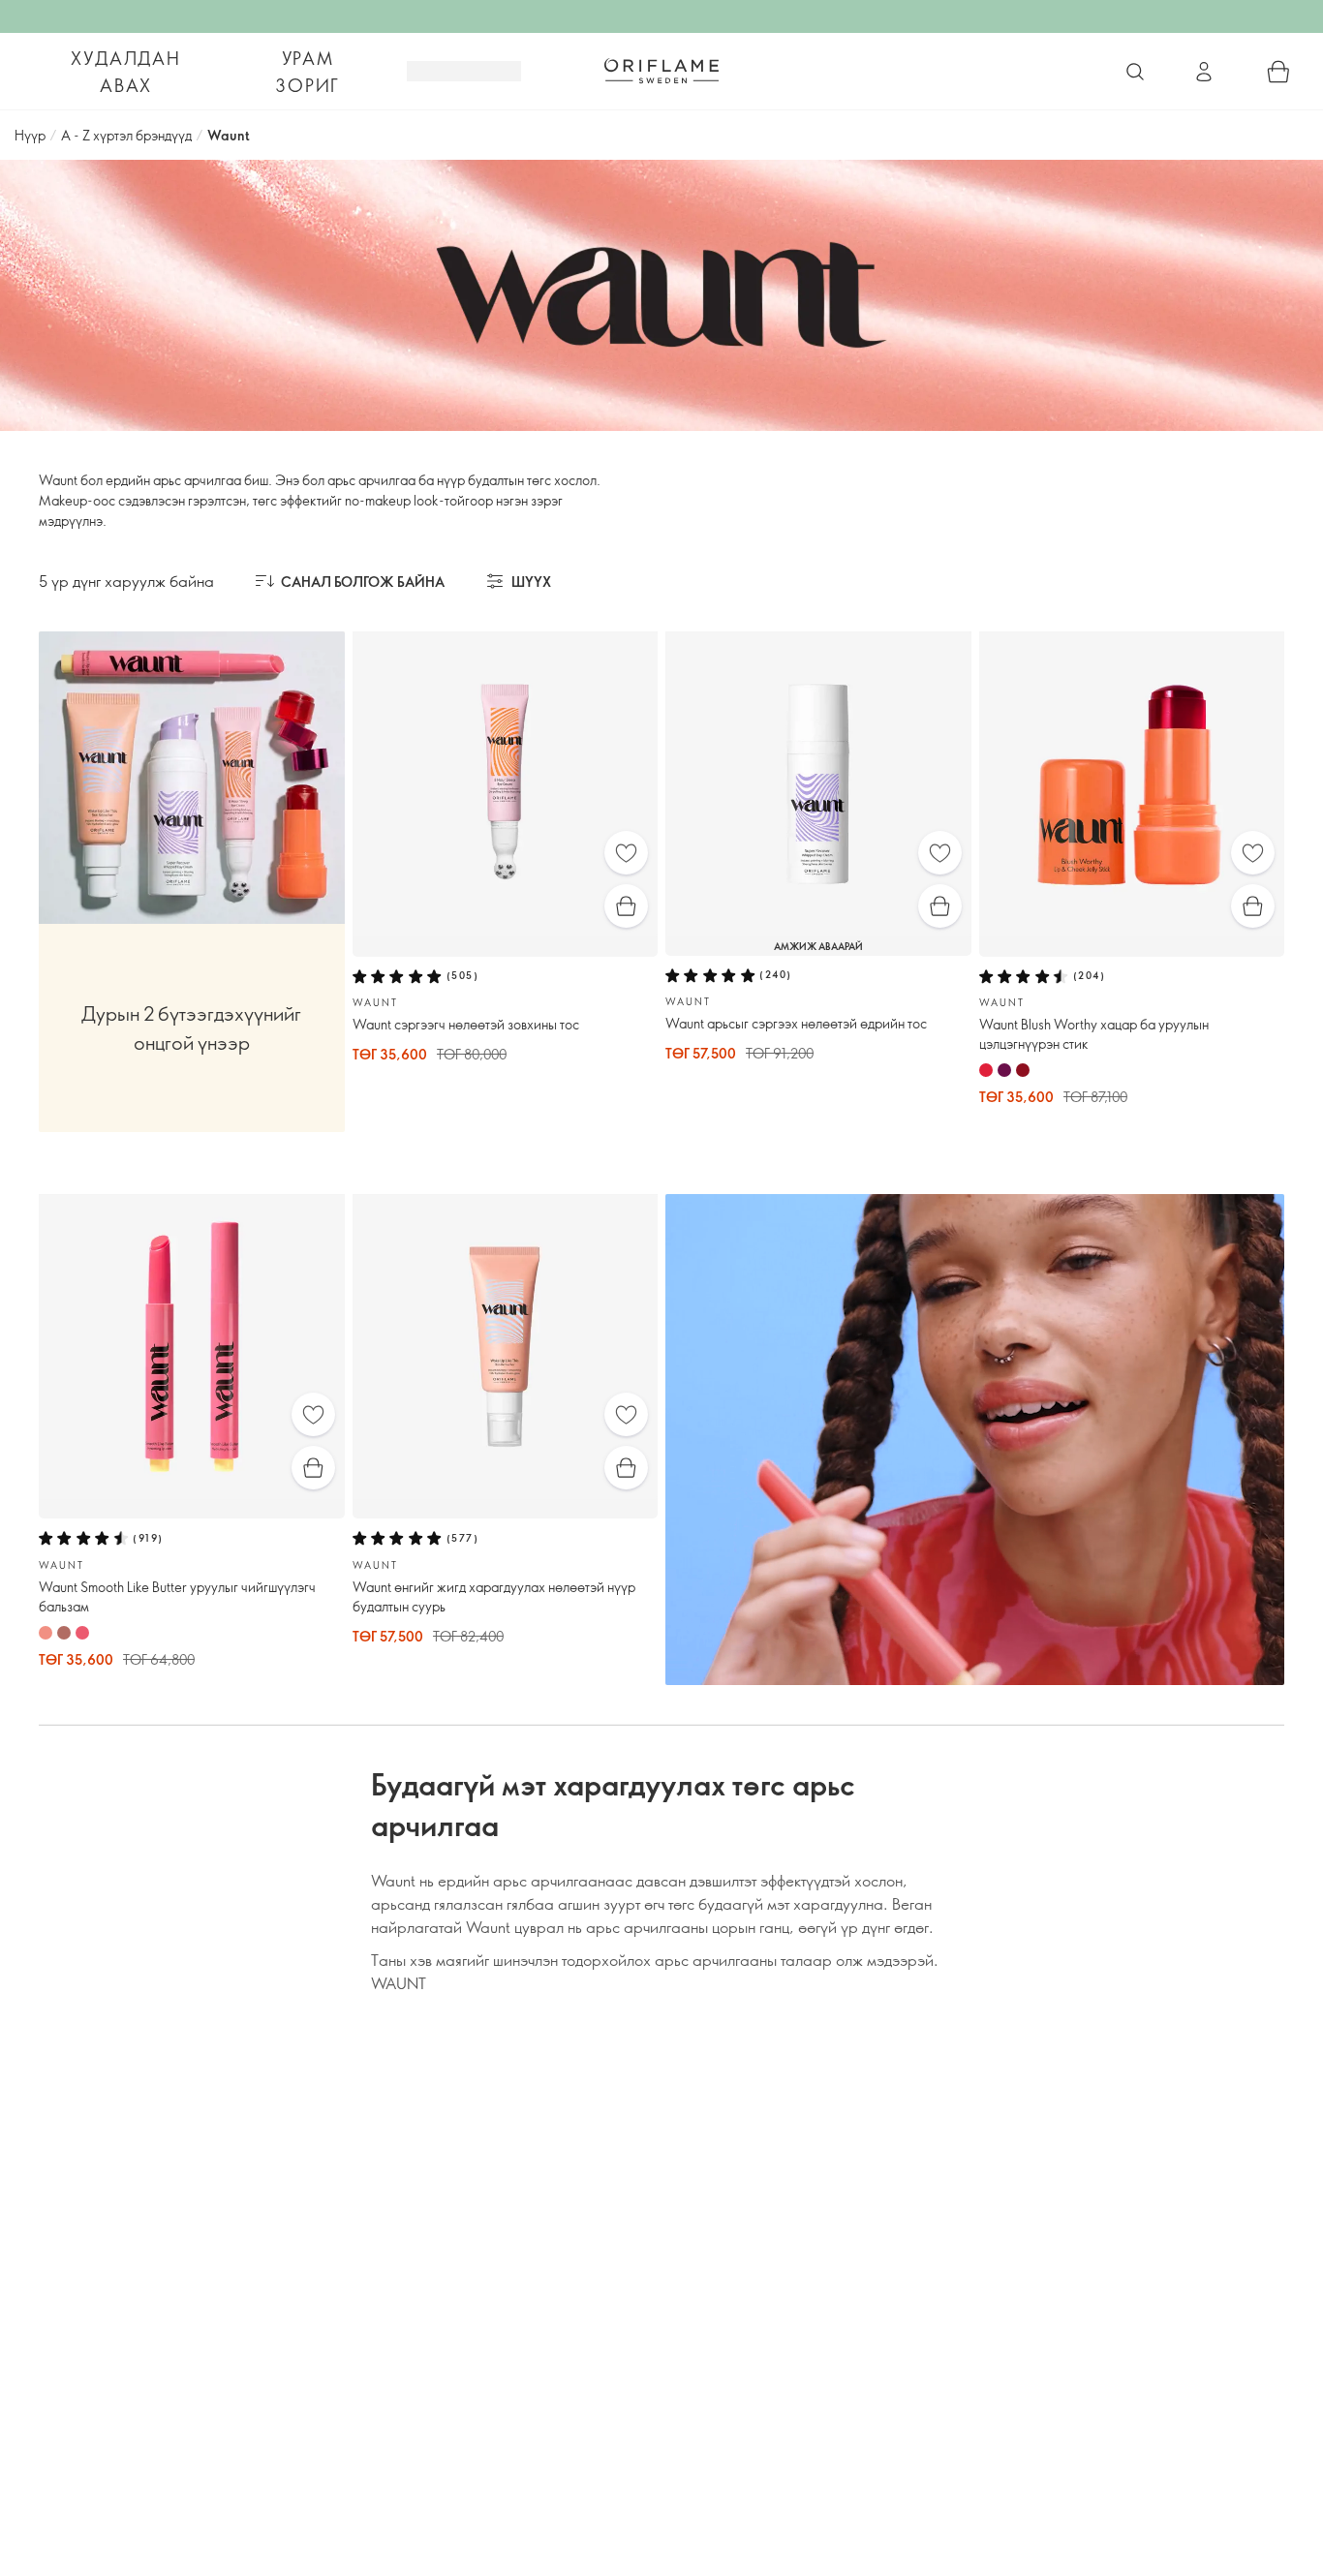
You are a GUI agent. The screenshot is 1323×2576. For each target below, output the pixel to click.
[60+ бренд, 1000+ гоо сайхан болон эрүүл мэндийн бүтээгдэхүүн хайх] (1135, 72)
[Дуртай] (626, 853)
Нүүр (30, 135)
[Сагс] (1278, 72)
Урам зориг (308, 72)
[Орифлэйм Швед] (661, 71)
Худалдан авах (125, 72)
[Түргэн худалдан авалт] (626, 906)
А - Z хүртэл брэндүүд (126, 135)
